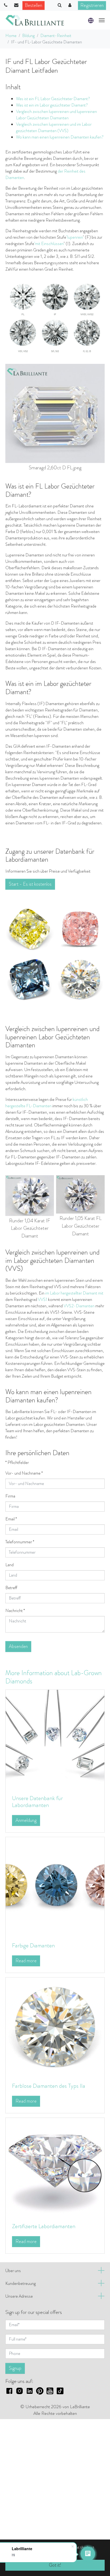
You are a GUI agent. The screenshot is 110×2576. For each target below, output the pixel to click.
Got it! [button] (55, 2565)
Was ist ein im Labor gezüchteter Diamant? (52, 105)
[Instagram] (19, 2390)
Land (9, 1565)
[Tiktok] (60, 2390)
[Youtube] (50, 2390)
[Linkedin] (30, 2390)
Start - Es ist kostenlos (30, 884)
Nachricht (15, 1611)
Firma (10, 1496)
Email (11, 1519)
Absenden (18, 1646)
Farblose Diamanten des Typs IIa (49, 2086)
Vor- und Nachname (24, 1473)
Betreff (11, 1588)
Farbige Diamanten (33, 1945)
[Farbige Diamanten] (55, 1886)
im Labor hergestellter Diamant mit (74, 1293)
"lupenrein (74, 237)
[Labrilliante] (35, 20)
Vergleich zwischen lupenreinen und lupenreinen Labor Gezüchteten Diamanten (56, 115)
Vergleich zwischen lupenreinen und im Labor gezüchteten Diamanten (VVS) (54, 127)
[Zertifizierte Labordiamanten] (55, 2166)
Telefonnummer (20, 1542)
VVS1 (43, 1299)
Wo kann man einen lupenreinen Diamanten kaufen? (60, 137)
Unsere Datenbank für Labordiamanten (37, 1802)
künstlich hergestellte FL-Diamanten (47, 1103)
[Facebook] (9, 2390)
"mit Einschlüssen (49, 244)
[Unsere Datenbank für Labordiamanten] (55, 1739)
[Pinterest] (40, 2390)
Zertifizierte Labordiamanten (44, 2226)
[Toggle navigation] (102, 20)
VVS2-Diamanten (79, 1306)
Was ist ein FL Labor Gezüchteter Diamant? (53, 99)
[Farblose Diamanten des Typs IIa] (55, 2026)
